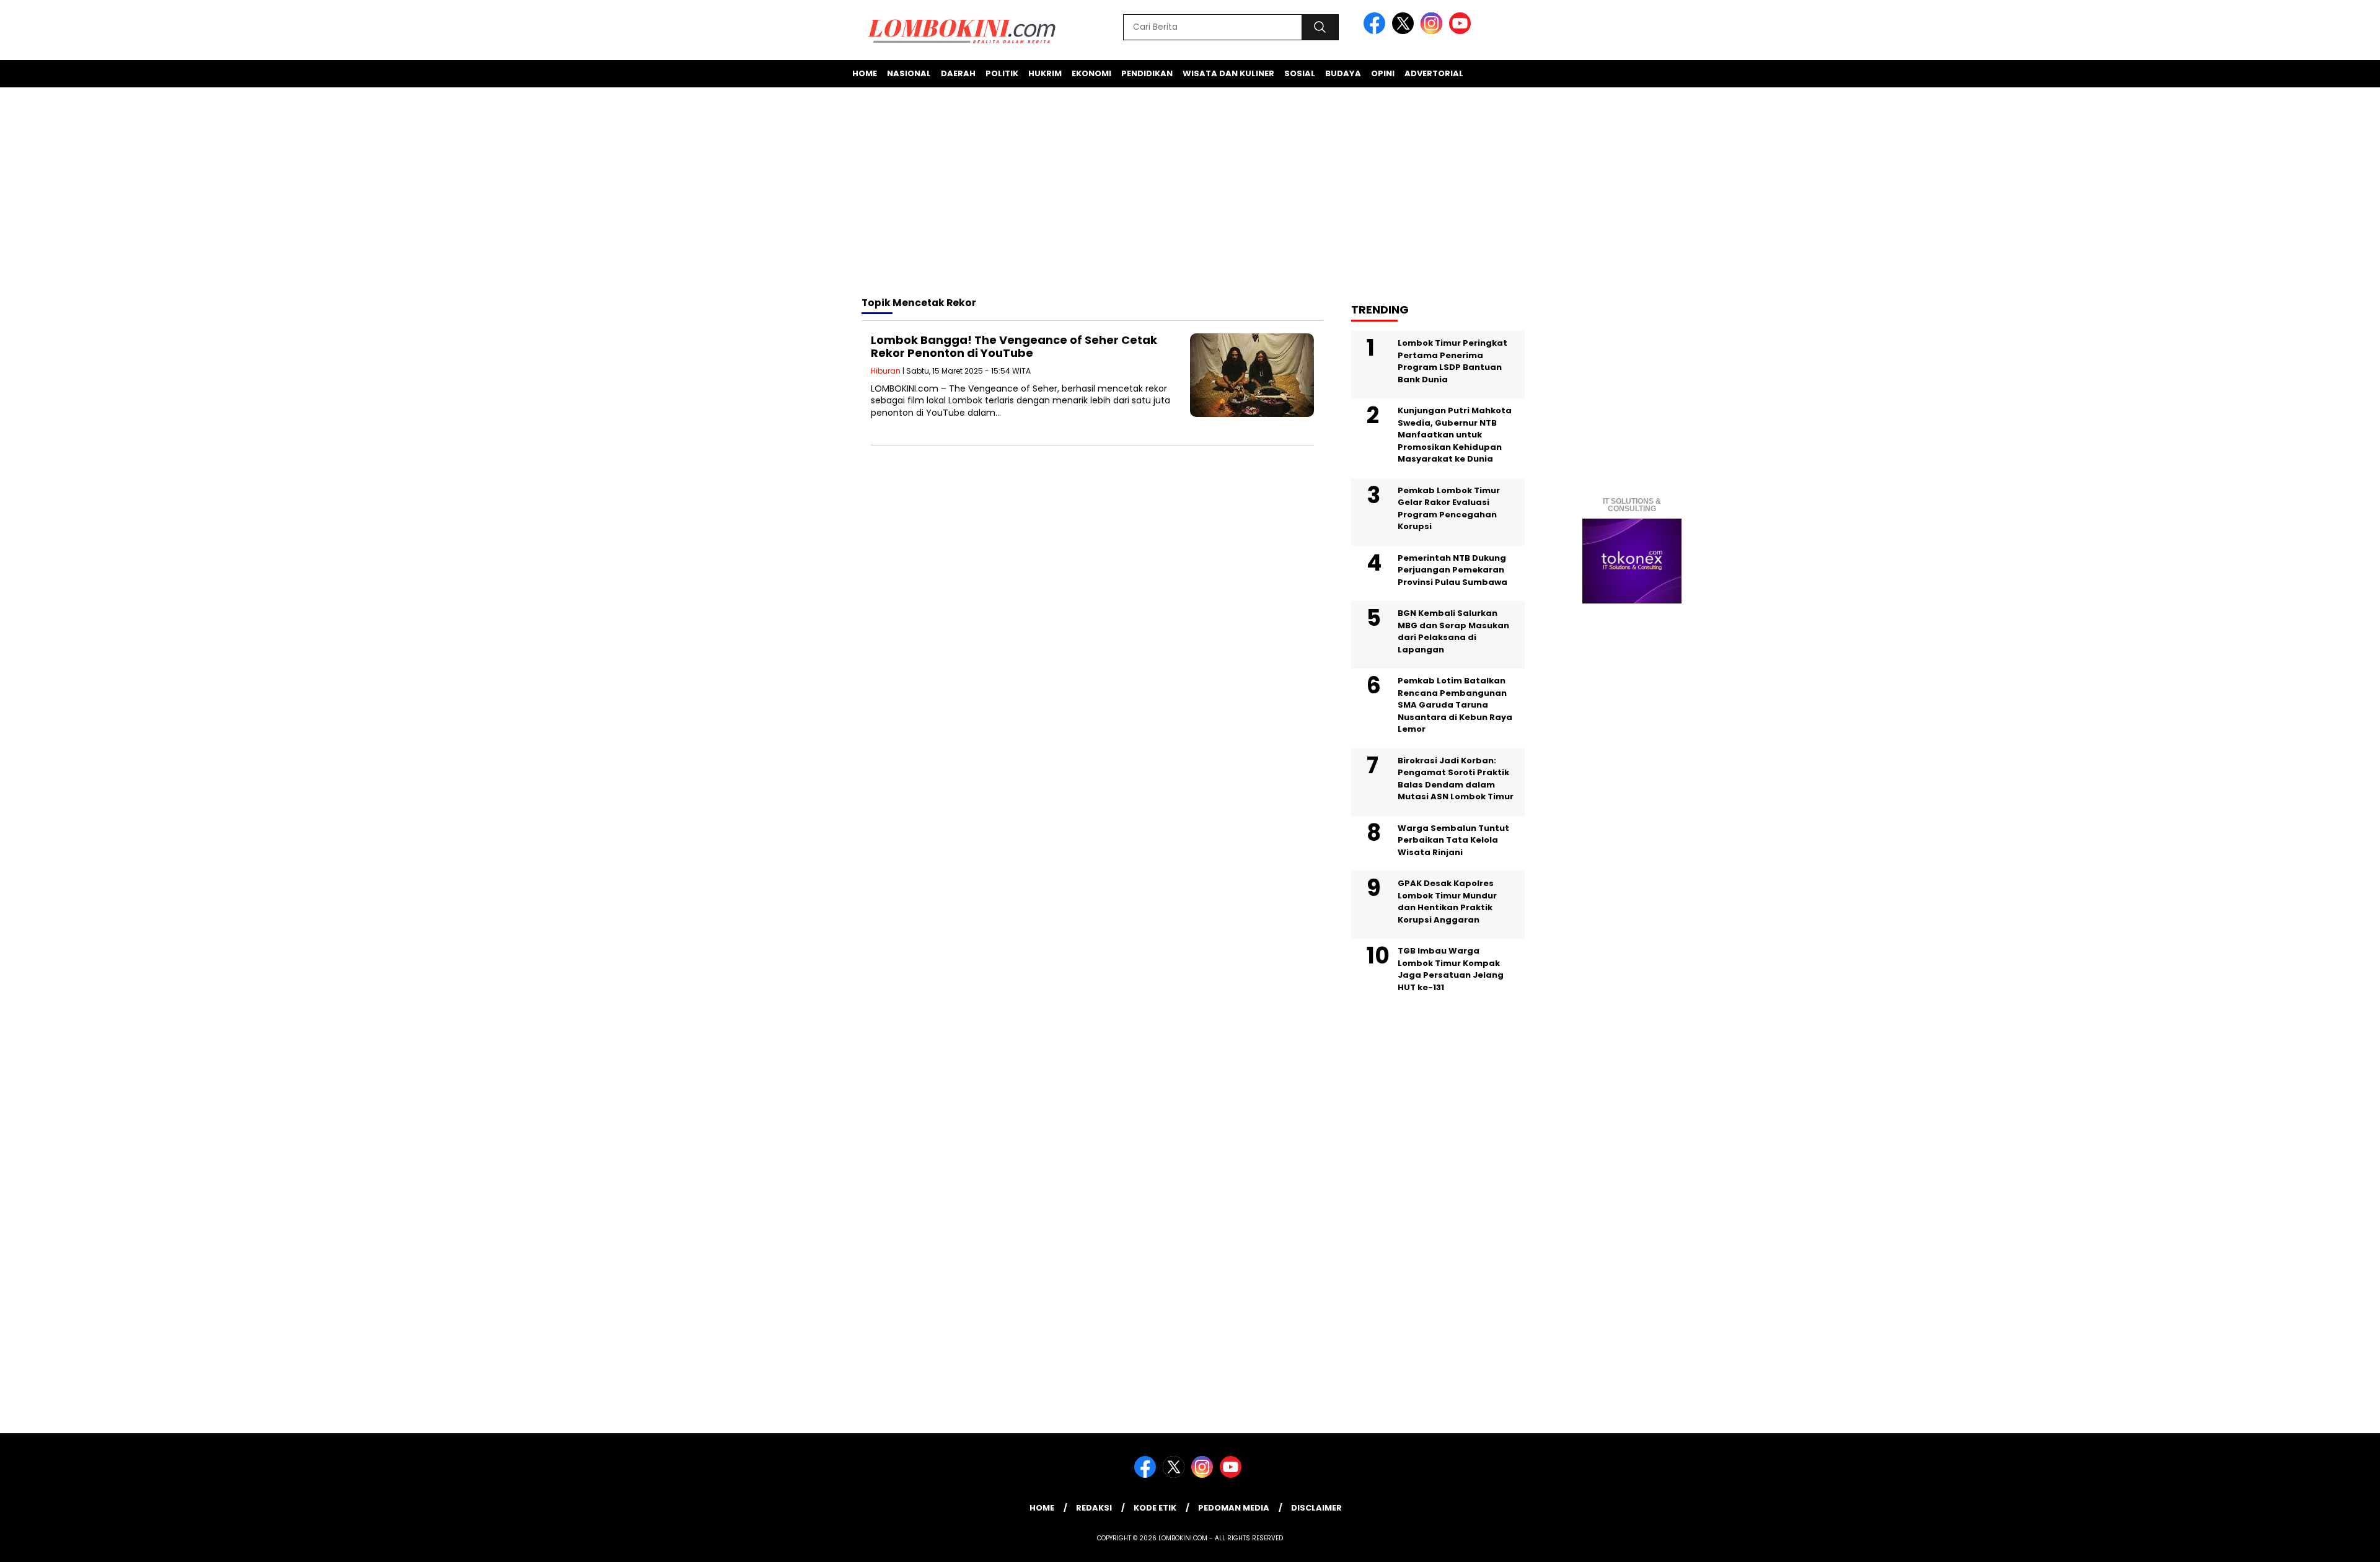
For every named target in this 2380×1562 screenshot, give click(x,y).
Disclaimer (1316, 1508)
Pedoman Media (1234, 1508)
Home (865, 73)
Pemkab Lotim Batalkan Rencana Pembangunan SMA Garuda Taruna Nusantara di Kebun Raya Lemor (1455, 705)
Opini (1383, 73)
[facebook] (1377, 31)
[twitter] (1405, 31)
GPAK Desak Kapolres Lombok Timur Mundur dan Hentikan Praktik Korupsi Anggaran (1447, 902)
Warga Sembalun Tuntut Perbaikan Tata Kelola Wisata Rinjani (1453, 840)
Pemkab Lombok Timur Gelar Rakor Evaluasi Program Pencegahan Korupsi (1449, 509)
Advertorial (1434, 73)
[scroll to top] (2298, 1543)
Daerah (958, 73)
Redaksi (1094, 1508)
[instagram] (1434, 31)
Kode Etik (1155, 1508)
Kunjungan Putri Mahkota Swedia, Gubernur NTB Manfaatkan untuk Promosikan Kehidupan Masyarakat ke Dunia (1455, 435)
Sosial (1300, 73)
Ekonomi (1091, 73)
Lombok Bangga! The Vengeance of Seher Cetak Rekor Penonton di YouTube (1014, 347)
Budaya (1343, 73)
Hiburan (886, 371)
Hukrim (1045, 73)
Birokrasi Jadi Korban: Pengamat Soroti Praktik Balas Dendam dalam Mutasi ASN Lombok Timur (1456, 779)
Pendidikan (1147, 73)
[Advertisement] (1190, 194)
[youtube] (1462, 31)
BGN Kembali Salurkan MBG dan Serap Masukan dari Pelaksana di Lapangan (1453, 631)
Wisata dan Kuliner (1228, 73)
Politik (1002, 73)
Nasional (909, 73)
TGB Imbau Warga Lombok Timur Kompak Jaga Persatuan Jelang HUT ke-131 (1451, 969)
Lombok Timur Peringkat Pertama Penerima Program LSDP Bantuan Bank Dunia (1452, 361)
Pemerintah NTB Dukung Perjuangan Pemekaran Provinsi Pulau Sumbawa (1452, 570)
